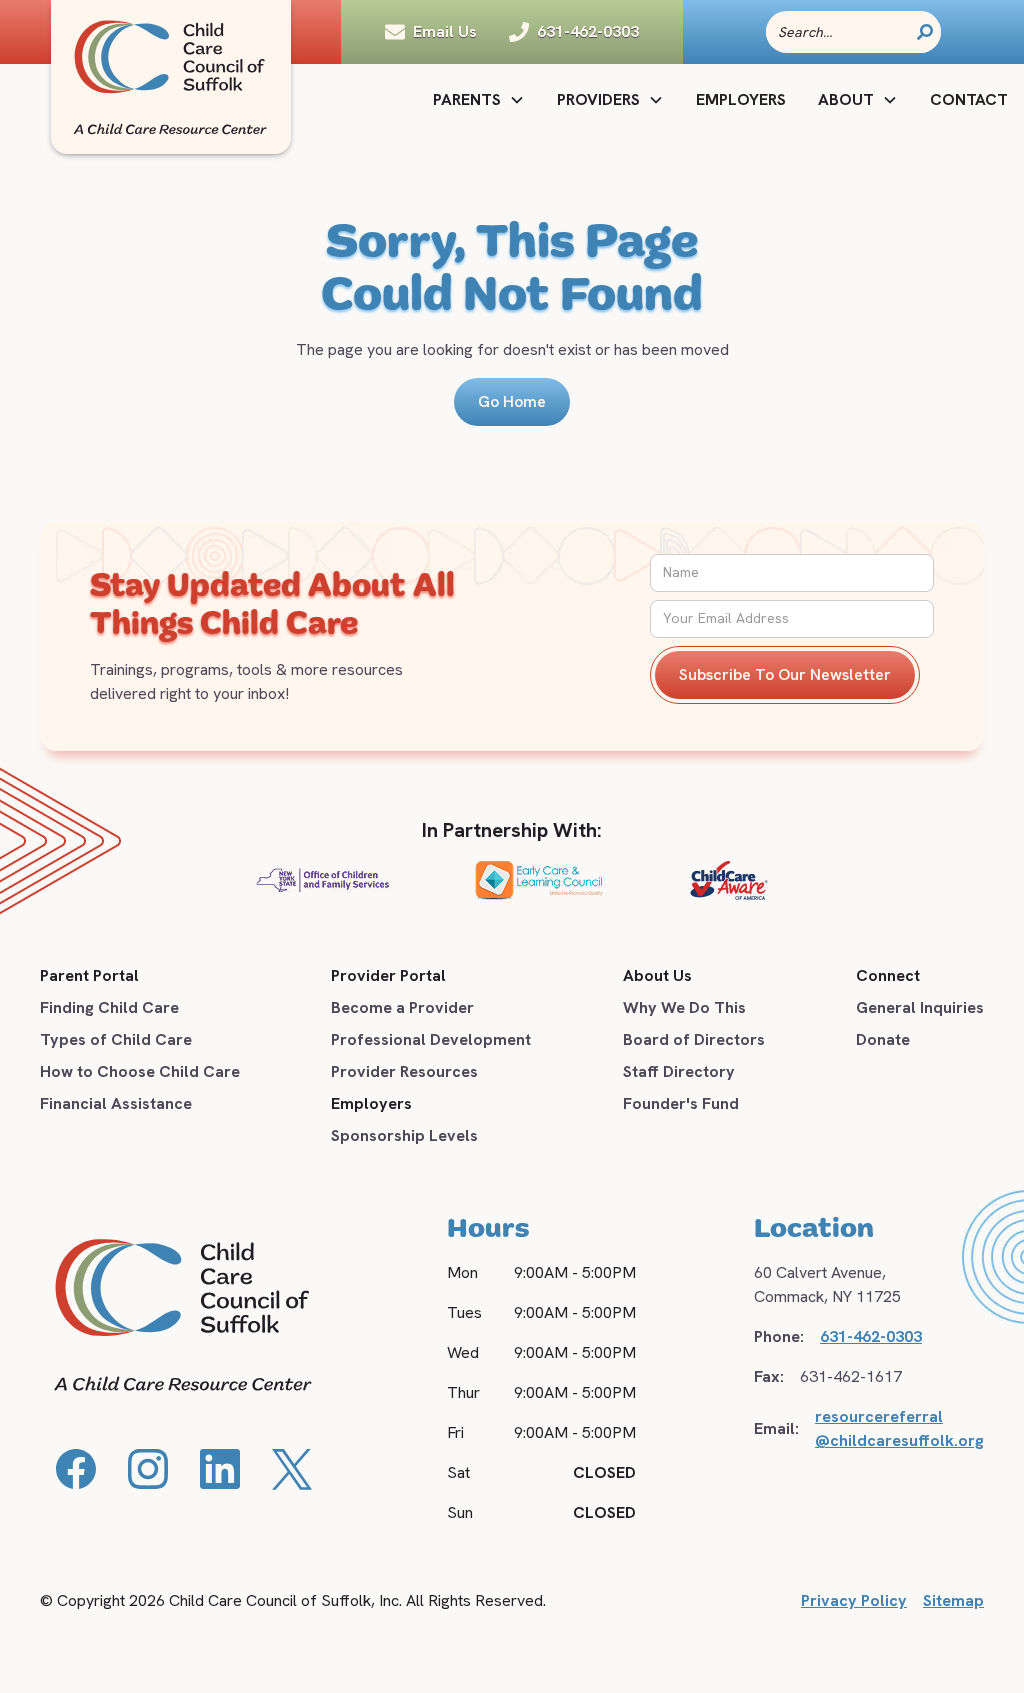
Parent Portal (89, 975)
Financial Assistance (116, 1103)
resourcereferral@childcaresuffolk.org (899, 1428)
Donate (883, 1039)
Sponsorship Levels (404, 1135)
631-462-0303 (871, 1336)
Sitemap (953, 1600)
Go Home (512, 401)
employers (741, 99)
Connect (888, 975)
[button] (479, 100)
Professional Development (431, 1039)
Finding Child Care (109, 1007)
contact (969, 99)
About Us (657, 975)
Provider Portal (388, 975)
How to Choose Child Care (140, 1071)
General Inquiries (920, 1007)
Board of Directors (694, 1039)
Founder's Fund (681, 1103)
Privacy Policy (854, 1600)
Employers (371, 1103)
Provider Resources (404, 1071)
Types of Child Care (116, 1039)
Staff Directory (679, 1071)
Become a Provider (402, 1007)
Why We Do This (684, 1007)
